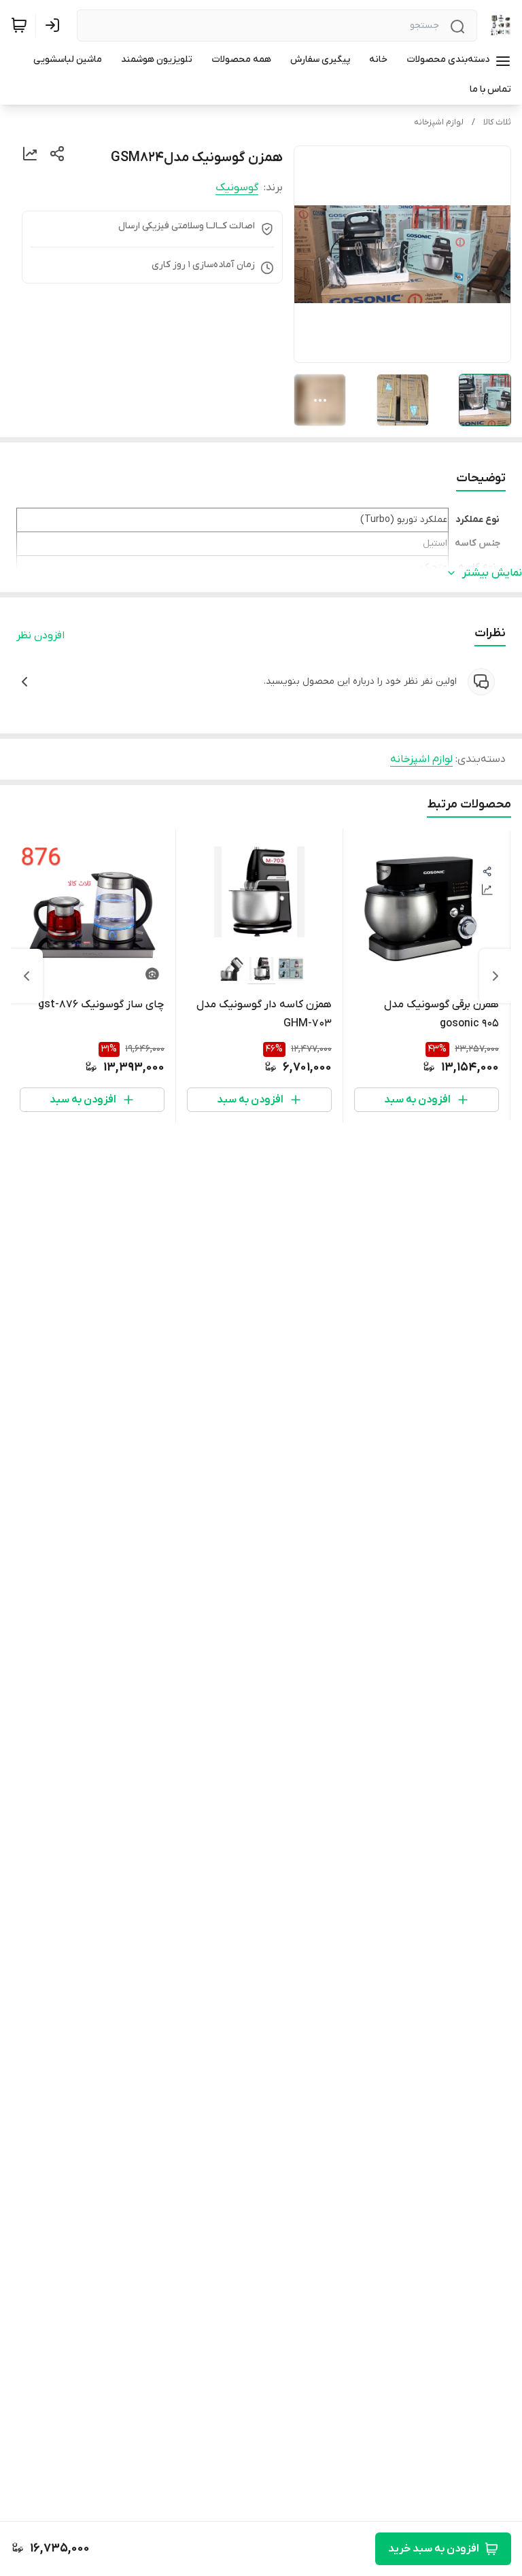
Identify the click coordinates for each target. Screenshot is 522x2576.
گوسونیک (237, 188)
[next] (27, 976)
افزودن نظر (40, 636)
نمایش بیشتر (492, 573)
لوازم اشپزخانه (439, 122)
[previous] (495, 976)
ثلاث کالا (497, 122)
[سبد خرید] (19, 25)
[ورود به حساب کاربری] (55, 25)
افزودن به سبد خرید (434, 2549)
